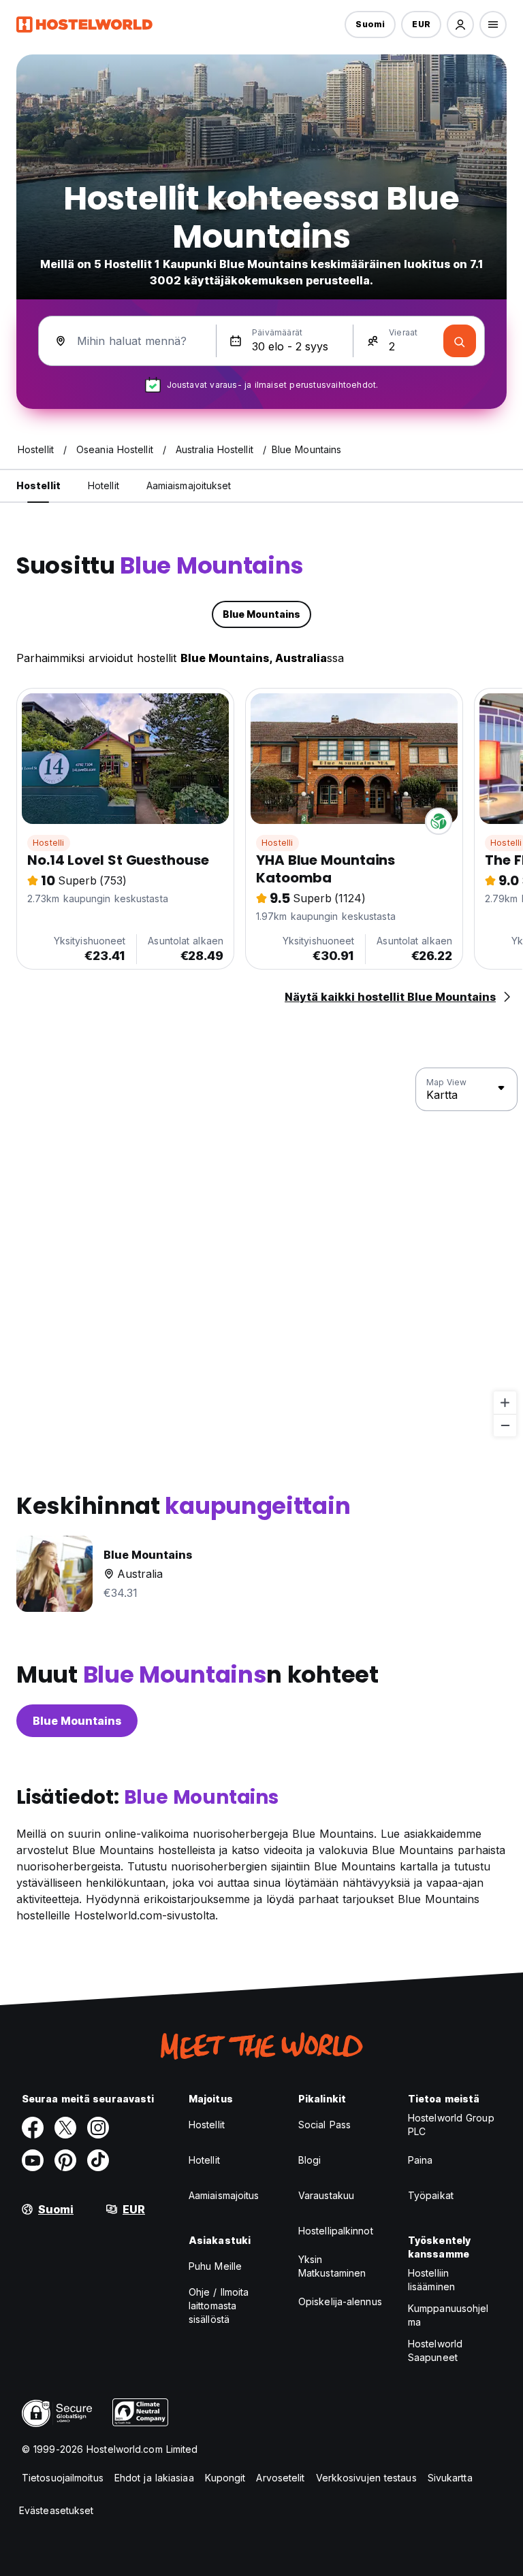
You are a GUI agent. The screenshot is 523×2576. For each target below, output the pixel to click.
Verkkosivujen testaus (366, 2478)
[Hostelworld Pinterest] (65, 2160)
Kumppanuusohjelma (448, 2315)
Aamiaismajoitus (224, 2195)
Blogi (310, 2160)
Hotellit (204, 2160)
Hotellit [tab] (104, 485)
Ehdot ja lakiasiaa (154, 2478)
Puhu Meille (215, 2266)
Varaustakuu (326, 2195)
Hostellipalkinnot (336, 2231)
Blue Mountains (77, 1721)
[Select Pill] (460, 24)
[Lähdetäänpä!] (460, 341)
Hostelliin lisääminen (431, 2280)
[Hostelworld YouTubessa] (33, 2160)
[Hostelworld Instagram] (98, 2128)
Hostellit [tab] (38, 485)
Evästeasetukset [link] (57, 2510)
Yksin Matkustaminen (332, 2266)
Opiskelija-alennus (340, 2301)
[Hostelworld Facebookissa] (33, 2128)
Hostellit (207, 2125)
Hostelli (49, 843)
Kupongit (225, 2478)
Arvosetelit (280, 2478)
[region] (261, 1253)
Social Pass (324, 2125)
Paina (421, 2160)
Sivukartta (450, 2478)
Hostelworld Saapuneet (435, 2350)
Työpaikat (431, 2195)
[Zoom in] (505, 1403)
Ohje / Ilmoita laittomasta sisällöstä (219, 2306)
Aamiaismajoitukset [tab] (189, 485)
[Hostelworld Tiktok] (98, 2160)
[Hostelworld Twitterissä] (65, 2128)
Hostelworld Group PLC (451, 2125)
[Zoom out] (505, 1425)
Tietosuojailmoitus (63, 2478)
